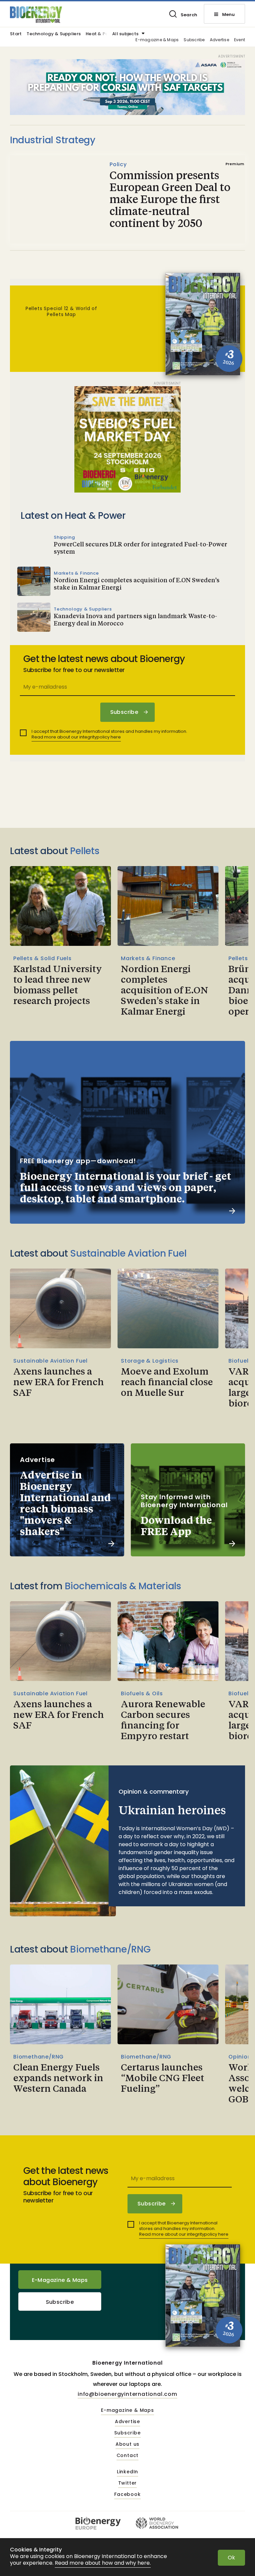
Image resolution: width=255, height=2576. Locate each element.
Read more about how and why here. (103, 2563)
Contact (128, 2456)
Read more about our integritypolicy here (76, 737)
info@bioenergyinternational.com (127, 2394)
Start (16, 34)
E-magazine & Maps (157, 40)
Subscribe (194, 40)
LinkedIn (127, 2472)
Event (240, 40)
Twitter (128, 2483)
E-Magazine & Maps (60, 2280)
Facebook (127, 2495)
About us (127, 2444)
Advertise (219, 40)
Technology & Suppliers (54, 34)
